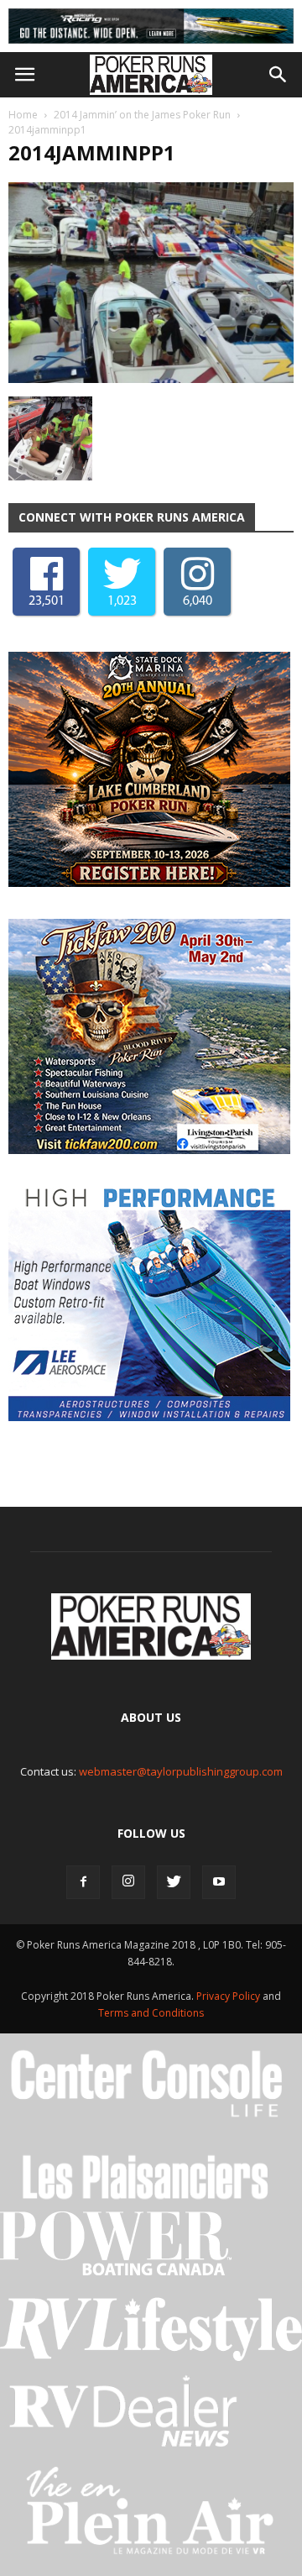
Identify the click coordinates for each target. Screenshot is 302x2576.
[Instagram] (128, 1882)
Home (23, 115)
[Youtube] (219, 1882)
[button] (279, 75)
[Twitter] (174, 1882)
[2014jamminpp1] (151, 379)
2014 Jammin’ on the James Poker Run (142, 115)
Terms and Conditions (151, 2013)
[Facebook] (83, 1882)
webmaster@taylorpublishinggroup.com (181, 1771)
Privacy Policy (229, 1996)
